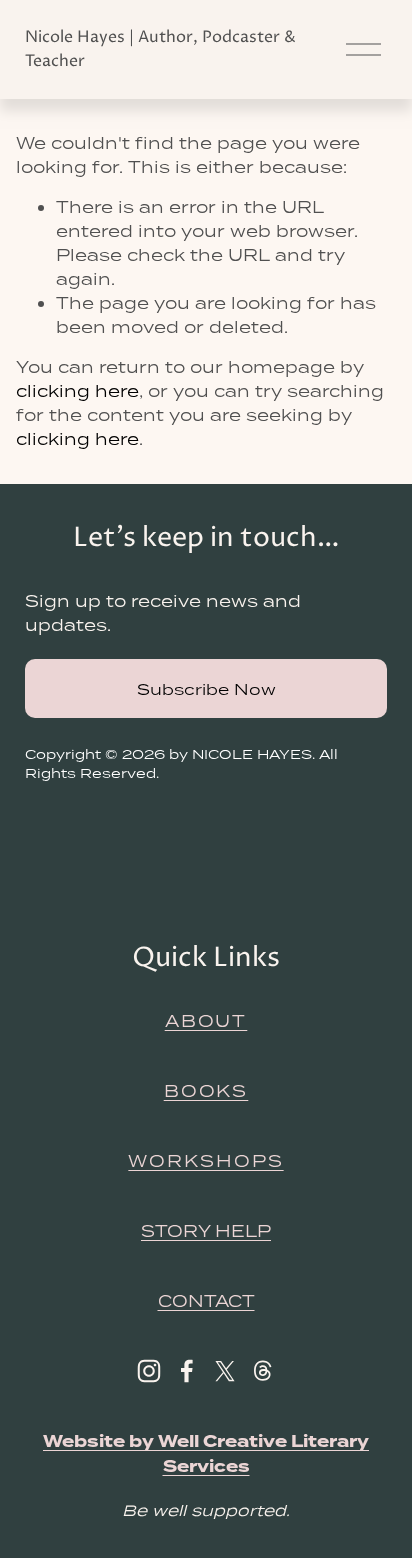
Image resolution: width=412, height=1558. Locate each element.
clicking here (77, 391)
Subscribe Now (206, 689)
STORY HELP (206, 1231)
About (206, 1021)
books (206, 1091)
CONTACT (206, 1301)
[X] (225, 1371)
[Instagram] (149, 1371)
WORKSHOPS (205, 1161)
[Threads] (263, 1371)
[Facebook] (187, 1371)
